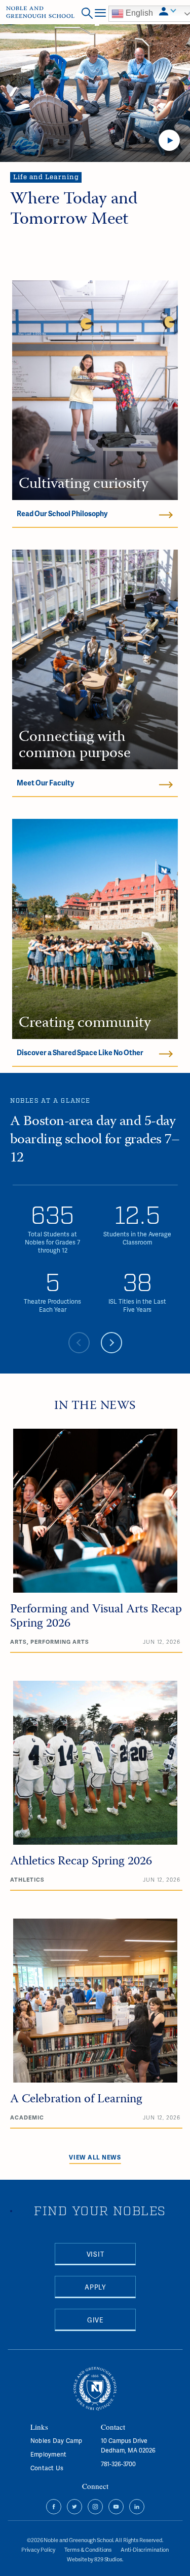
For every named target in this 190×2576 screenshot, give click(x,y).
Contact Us (47, 2468)
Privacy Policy (38, 2549)
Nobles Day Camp (56, 2441)
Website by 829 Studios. (95, 2559)
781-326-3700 (118, 2464)
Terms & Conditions (88, 2549)
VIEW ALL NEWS (95, 2157)
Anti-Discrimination (145, 2549)
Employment (48, 2454)
